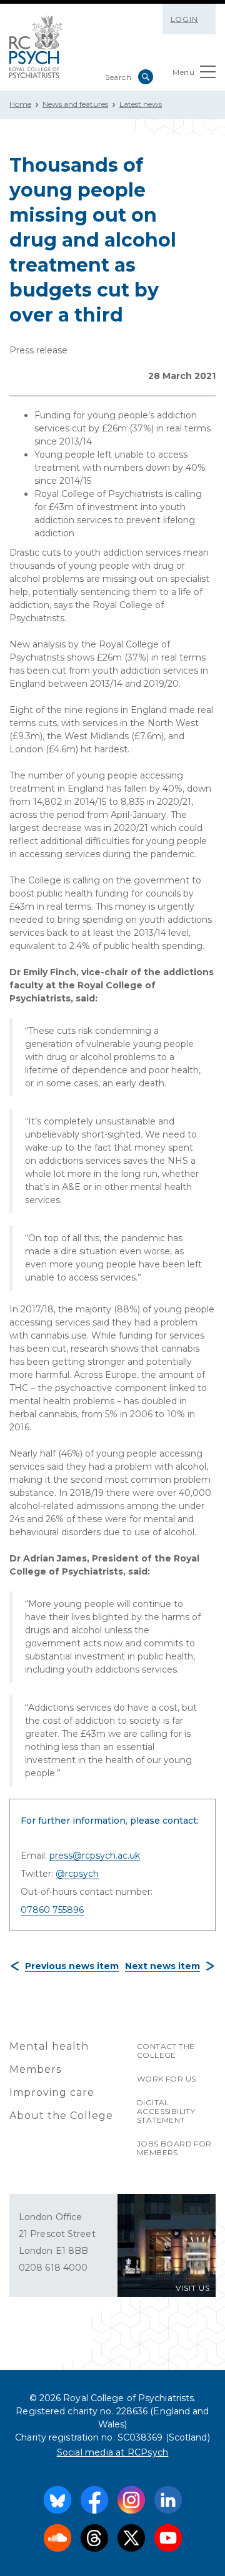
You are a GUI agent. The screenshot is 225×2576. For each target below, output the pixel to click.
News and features (75, 104)
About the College (61, 2116)
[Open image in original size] (36, 47)
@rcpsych (77, 1874)
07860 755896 (52, 1910)
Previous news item (72, 1966)
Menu (183, 72)
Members (35, 2069)
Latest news (141, 104)
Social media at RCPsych (113, 2452)
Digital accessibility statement (166, 2111)
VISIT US (193, 2288)
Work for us (166, 2079)
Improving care (52, 2092)
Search (146, 77)
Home (20, 104)
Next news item (162, 1966)
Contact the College (166, 2051)
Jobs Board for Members (174, 2148)
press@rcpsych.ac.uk (95, 1856)
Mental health (49, 2046)
